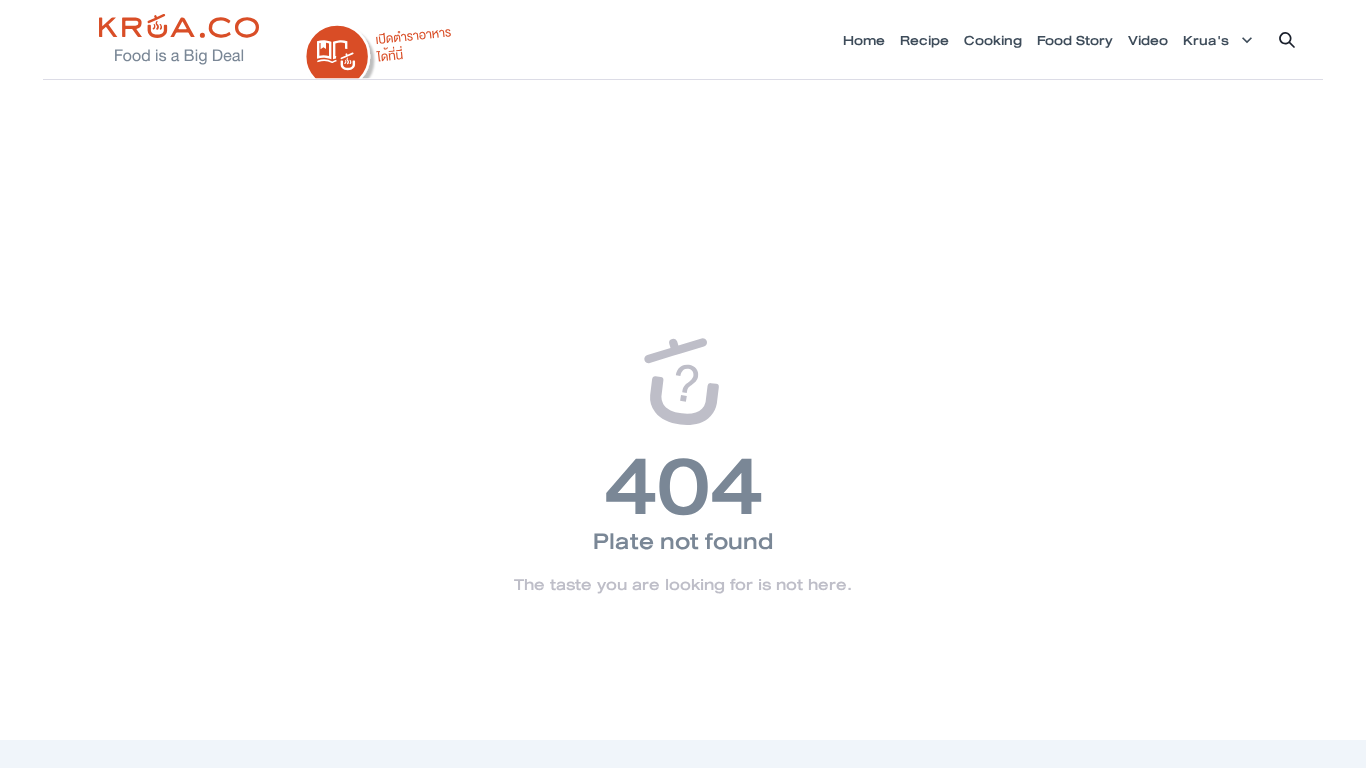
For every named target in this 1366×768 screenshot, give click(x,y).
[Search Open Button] (1287, 40)
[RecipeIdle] (379, 47)
